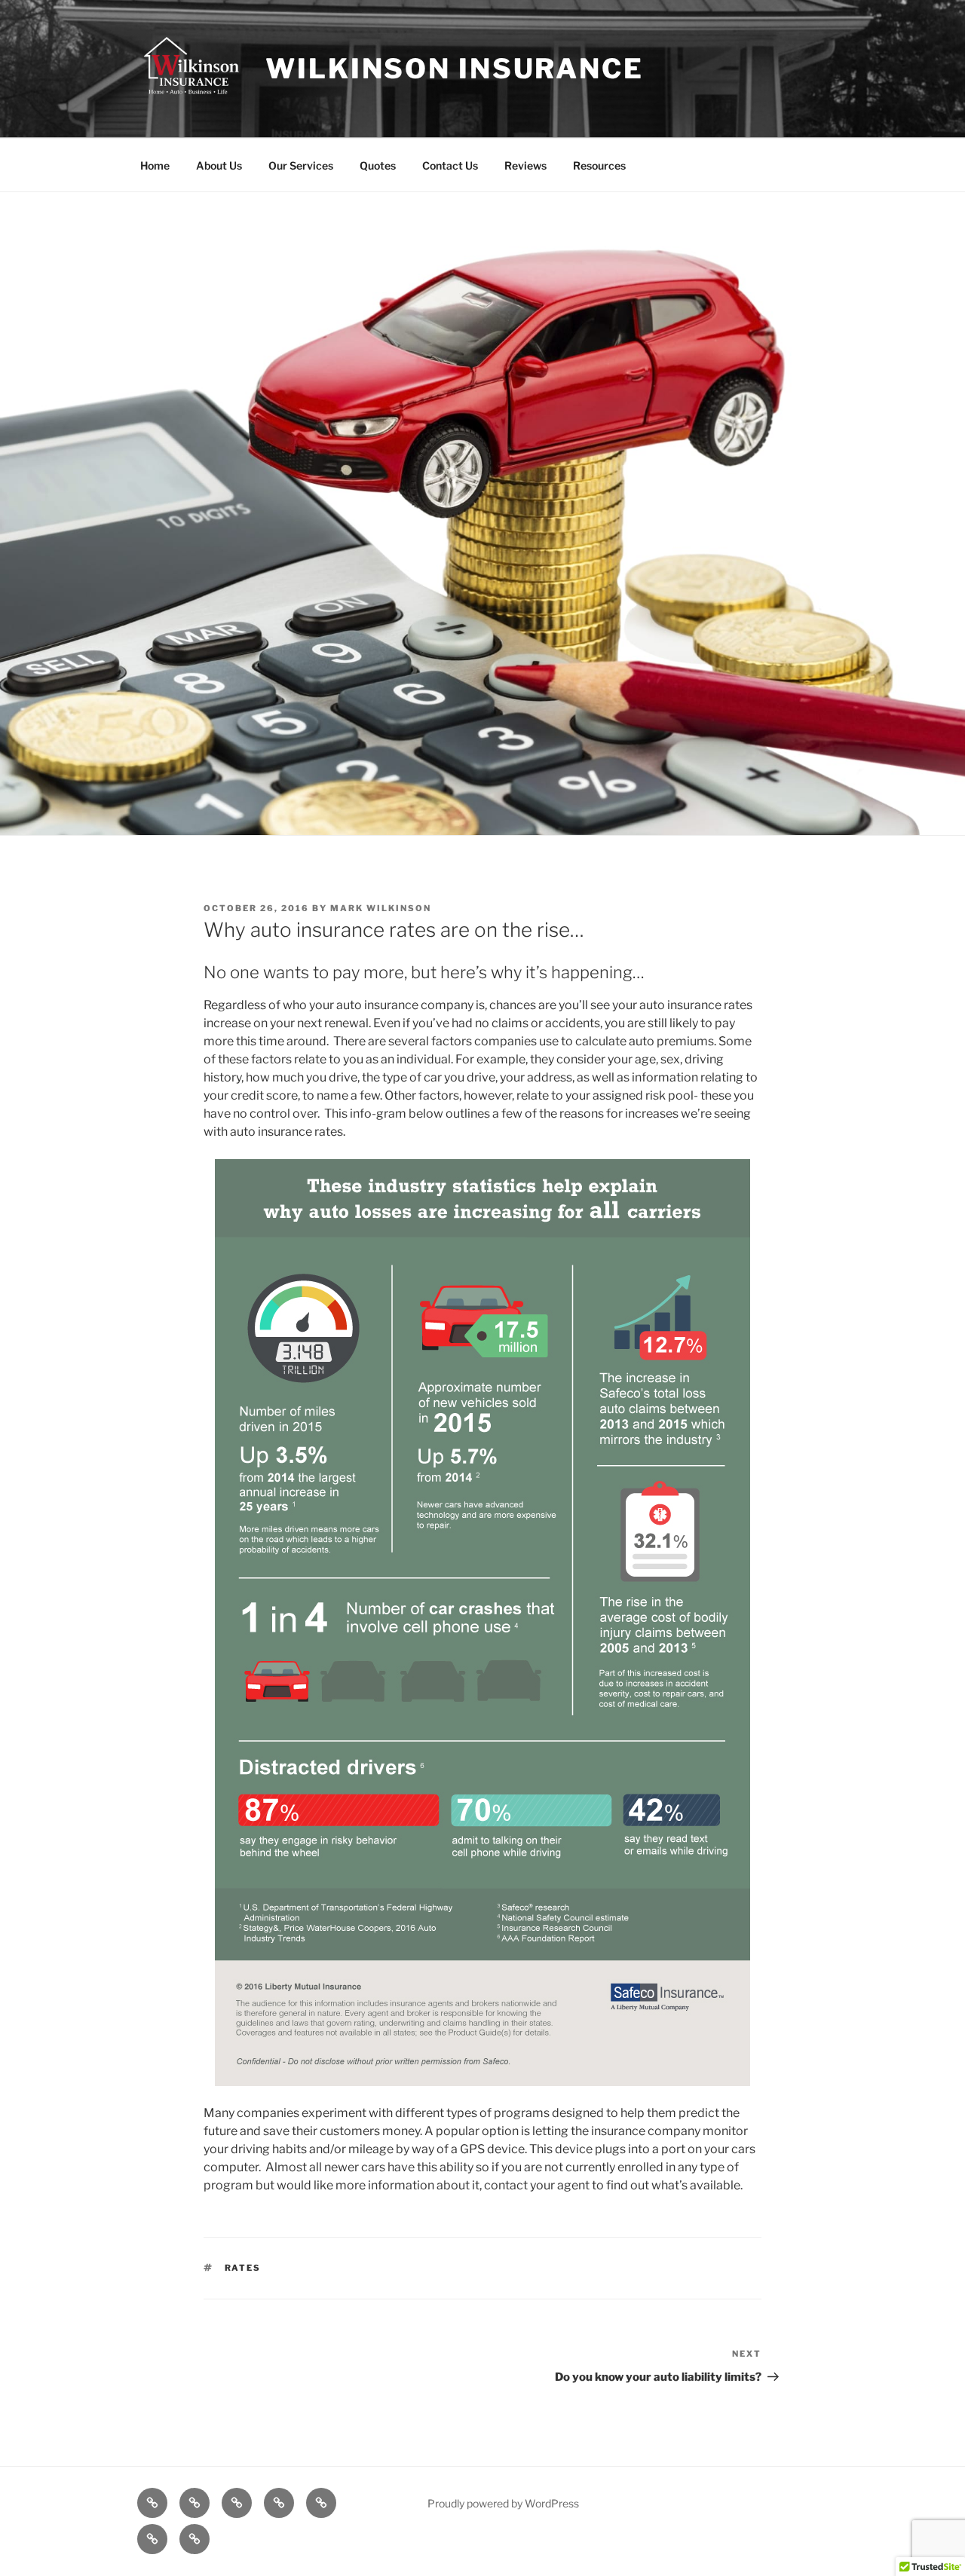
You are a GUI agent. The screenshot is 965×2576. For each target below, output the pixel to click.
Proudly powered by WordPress (503, 2503)
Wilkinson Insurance (455, 69)
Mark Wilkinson (381, 908)
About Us (219, 165)
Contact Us (450, 165)
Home (155, 165)
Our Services (301, 165)
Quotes (378, 165)
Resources (599, 165)
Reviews (525, 165)
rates (243, 2268)
